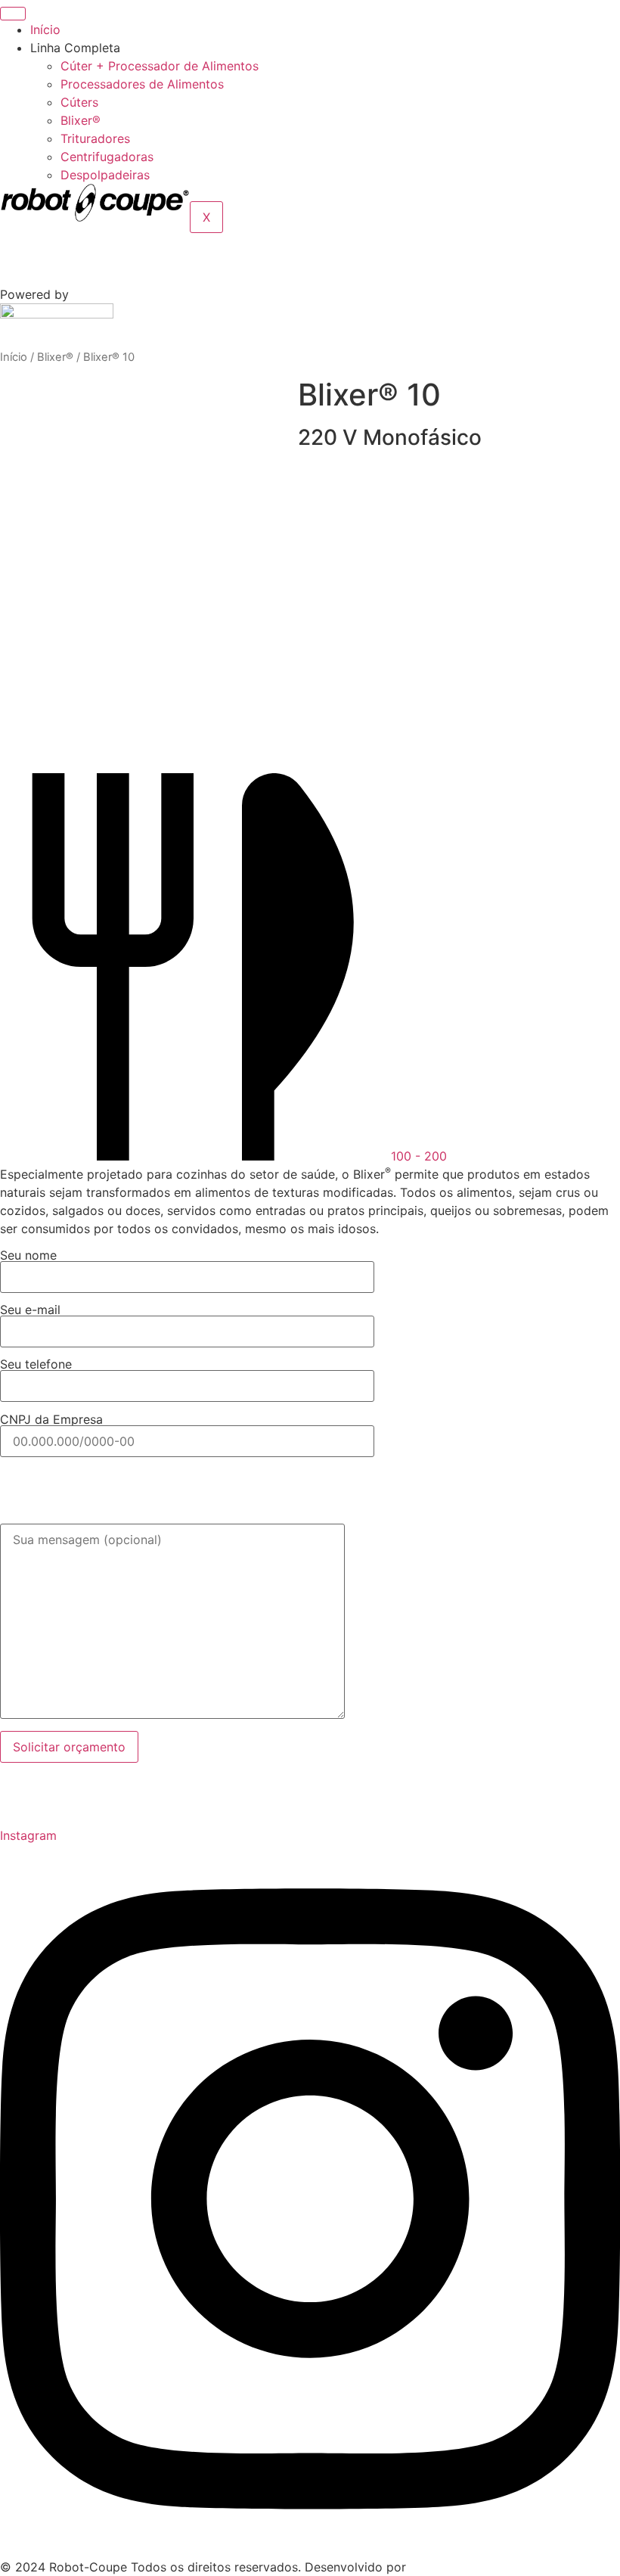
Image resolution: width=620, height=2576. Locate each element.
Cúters (79, 102)
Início (45, 30)
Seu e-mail (30, 1310)
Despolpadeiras (105, 175)
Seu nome (28, 1256)
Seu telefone (36, 1365)
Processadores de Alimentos (142, 84)
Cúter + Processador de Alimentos (160, 66)
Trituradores (95, 138)
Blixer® (81, 120)
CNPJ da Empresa (51, 1420)
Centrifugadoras (107, 157)
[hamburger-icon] (13, 14)
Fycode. (432, 2567)
